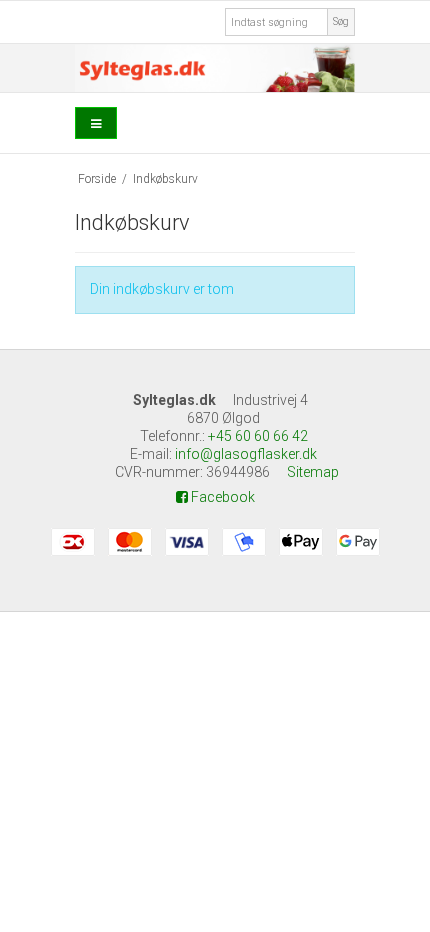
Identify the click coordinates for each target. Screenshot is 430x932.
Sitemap (313, 472)
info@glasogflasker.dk (246, 454)
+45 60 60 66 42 (258, 436)
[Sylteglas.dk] (215, 68)
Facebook (221, 497)
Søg (341, 21)
